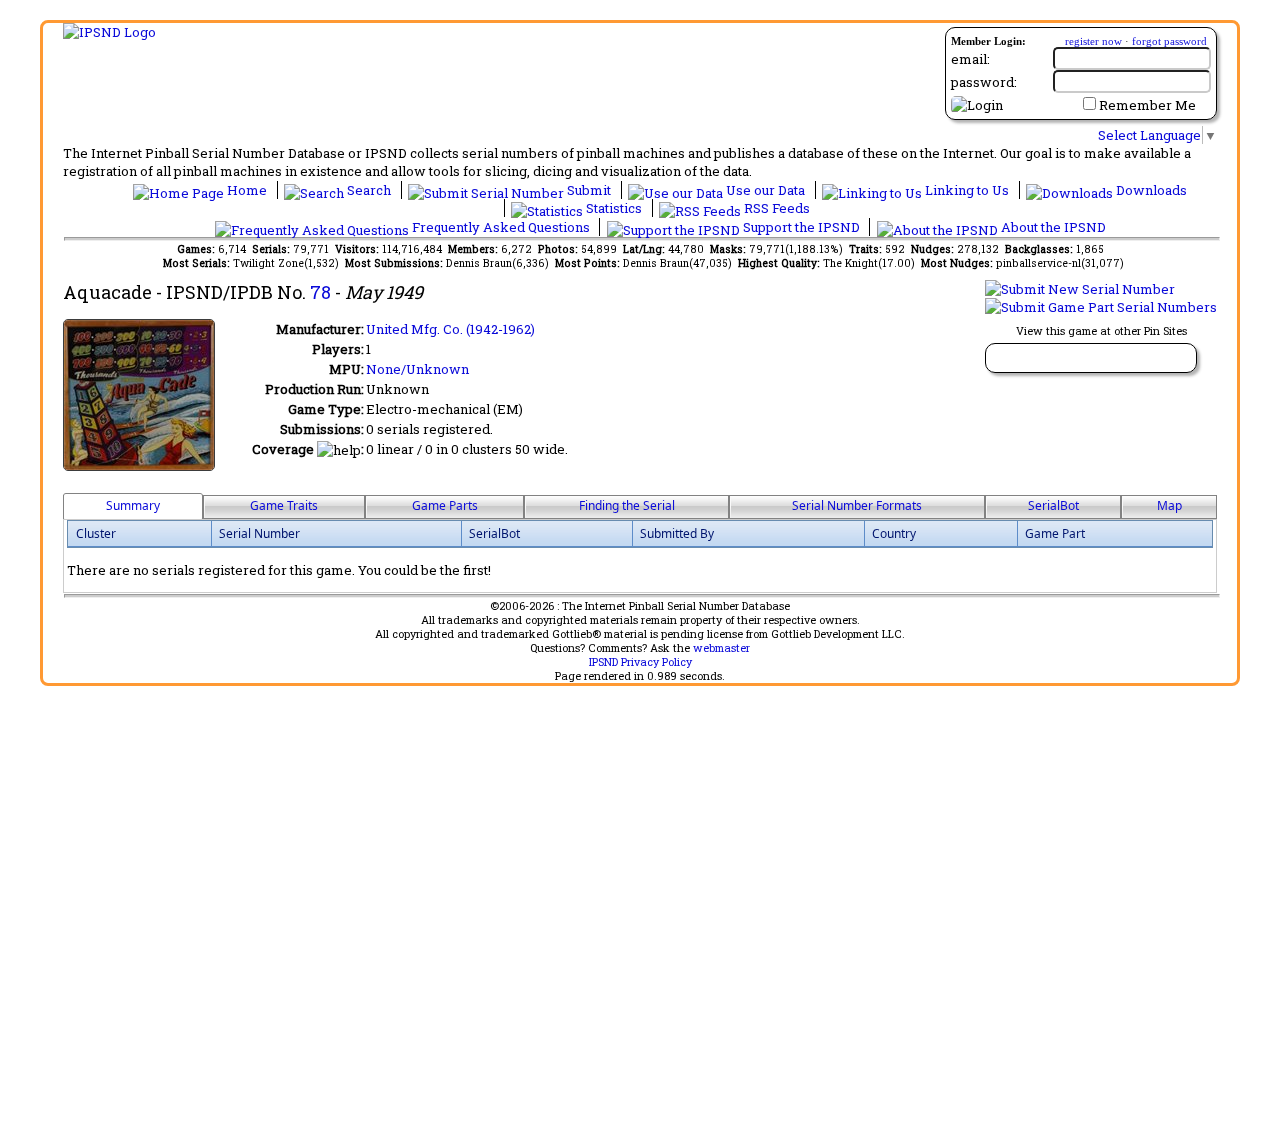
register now (1093, 41)
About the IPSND (1052, 227)
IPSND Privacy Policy (640, 662)
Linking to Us (967, 190)
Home (247, 190)
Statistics (614, 208)
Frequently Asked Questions (501, 227)
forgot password (1169, 41)
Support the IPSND (801, 227)
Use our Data (765, 190)
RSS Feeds (775, 208)
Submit (589, 190)
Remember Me (1147, 105)
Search (369, 190)
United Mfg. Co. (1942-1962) (450, 329)
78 (320, 292)
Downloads (1150, 190)
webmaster (721, 648)
